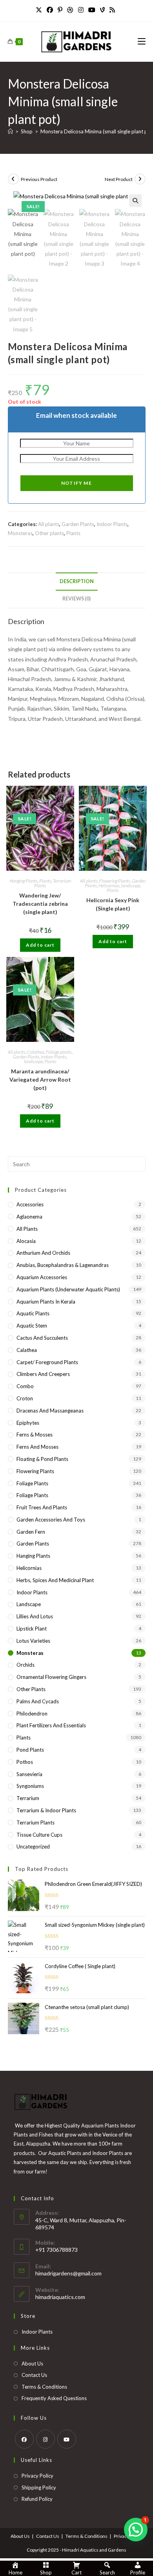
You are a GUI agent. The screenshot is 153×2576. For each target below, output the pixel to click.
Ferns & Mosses (35, 1435)
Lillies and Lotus (35, 1616)
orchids (25, 1665)
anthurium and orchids (43, 1253)
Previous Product (39, 179)
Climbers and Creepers (43, 1374)
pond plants (30, 1750)
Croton (25, 1398)
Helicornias (109, 885)
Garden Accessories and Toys (51, 1520)
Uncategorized (33, 1847)
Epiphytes (28, 1423)
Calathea (36, 1052)
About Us (32, 2364)
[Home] (10, 131)
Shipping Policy (39, 2487)
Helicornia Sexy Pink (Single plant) (113, 904)
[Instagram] (81, 10)
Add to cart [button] (40, 945)
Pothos (25, 1762)
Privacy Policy (37, 2476)
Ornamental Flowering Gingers (51, 1677)
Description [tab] (77, 581)
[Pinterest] (60, 10)
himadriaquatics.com (60, 2297)
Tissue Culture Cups (39, 1835)
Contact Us (34, 2375)
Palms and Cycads (38, 1701)
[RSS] (112, 10)
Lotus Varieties (33, 1641)
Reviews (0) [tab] (76, 599)
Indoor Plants (112, 524)
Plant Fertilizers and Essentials (51, 1725)
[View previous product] (13, 179)
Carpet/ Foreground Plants (47, 1362)
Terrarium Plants (36, 1823)
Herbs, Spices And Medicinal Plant (55, 1580)
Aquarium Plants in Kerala (46, 1302)
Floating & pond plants (42, 1459)
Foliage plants (59, 1052)
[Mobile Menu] (142, 42)
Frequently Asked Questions (54, 2398)
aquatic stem (32, 1326)
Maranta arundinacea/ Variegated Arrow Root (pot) (40, 1079)
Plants (73, 533)
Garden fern (31, 1532)
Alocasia (26, 1241)
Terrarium (28, 1798)
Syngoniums (30, 1786)
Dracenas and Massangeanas (50, 1411)
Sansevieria (29, 1774)
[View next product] (140, 179)
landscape (131, 885)
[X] (40, 10)
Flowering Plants (115, 881)
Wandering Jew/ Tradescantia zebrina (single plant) (40, 904)
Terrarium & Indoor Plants (46, 1810)
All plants (49, 524)
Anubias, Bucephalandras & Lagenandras (63, 1265)
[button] (135, 201)
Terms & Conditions (44, 2387)
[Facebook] (50, 10)
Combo (25, 1386)
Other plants (49, 533)
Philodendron (32, 1714)
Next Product (119, 179)
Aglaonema (29, 1217)
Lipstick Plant (32, 1629)
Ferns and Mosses (37, 1447)
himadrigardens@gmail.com (68, 2273)
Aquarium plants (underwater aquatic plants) (68, 1289)
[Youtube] (92, 10)
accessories (30, 1204)
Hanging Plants (24, 881)
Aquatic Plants (33, 1313)
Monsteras (20, 533)
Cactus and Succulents (42, 1338)
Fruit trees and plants (42, 1507)
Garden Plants (78, 524)
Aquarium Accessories (42, 1277)
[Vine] (102, 10)
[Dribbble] (70, 10)
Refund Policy (37, 2499)
